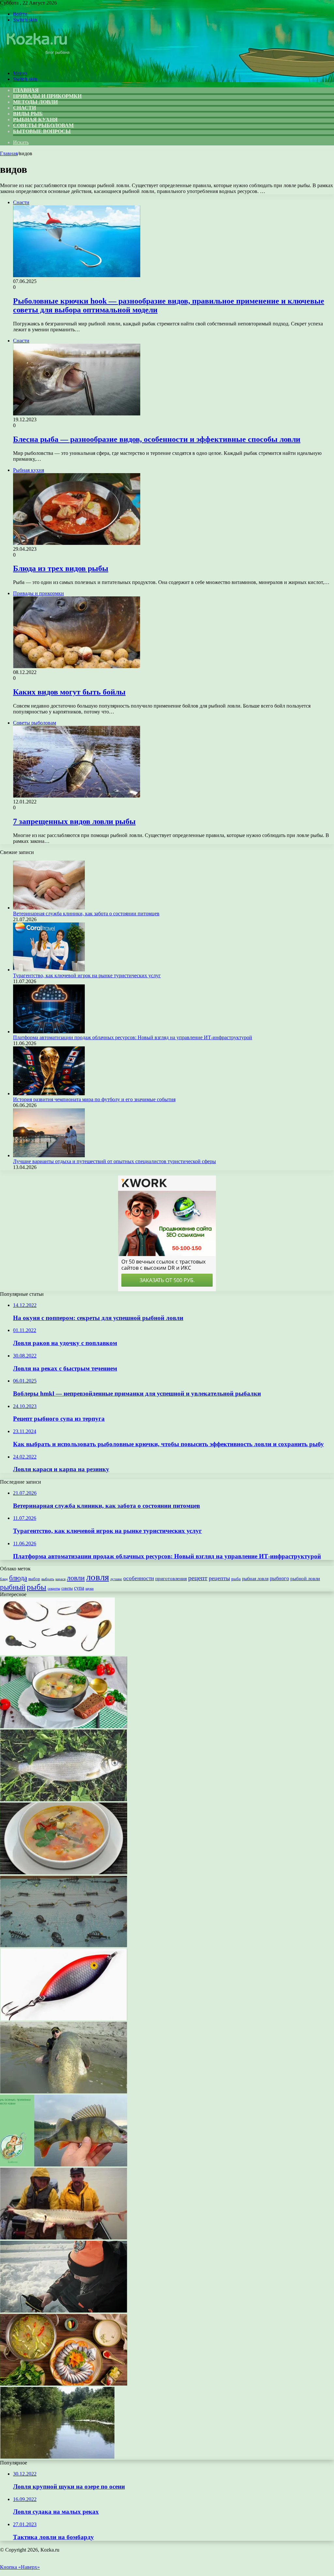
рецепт (198, 1578)
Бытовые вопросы (42, 131)
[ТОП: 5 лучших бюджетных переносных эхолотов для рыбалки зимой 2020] (64, 2311)
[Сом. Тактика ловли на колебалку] (64, 2092)
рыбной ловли (305, 1578)
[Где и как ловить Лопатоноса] (64, 2238)
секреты (54, 1588)
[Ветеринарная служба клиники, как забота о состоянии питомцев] (49, 908)
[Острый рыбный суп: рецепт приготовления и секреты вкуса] (64, 1872)
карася (61, 1579)
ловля (98, 1577)
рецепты (219, 1578)
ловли (76, 1578)
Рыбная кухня (35, 120)
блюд (4, 1579)
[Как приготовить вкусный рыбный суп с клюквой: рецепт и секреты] (64, 1726)
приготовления (171, 1579)
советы (67, 1588)
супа (79, 1588)
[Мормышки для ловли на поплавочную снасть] (57, 1653)
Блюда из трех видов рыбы (61, 568)
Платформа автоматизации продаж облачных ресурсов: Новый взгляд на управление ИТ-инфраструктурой (133, 1037)
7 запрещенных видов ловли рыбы (74, 821)
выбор (34, 1579)
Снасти (24, 108)
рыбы (37, 1587)
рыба (236, 1579)
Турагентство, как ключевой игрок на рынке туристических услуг (87, 975)
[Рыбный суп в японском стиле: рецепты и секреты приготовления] (64, 2384)
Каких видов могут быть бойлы (69, 692)
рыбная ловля (255, 1579)
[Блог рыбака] (37, 62)
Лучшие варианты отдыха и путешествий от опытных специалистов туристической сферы (114, 1161)
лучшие (116, 1579)
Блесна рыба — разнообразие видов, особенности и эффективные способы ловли (157, 439)
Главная (9, 153)
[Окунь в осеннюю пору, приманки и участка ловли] (64, 2165)
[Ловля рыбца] (64, 1799)
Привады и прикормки (47, 96)
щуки (90, 1588)
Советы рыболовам (43, 125)
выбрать (48, 1579)
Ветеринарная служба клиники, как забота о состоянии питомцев (86, 914)
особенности (139, 1578)
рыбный (13, 1587)
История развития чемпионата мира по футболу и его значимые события (94, 1099)
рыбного (279, 1579)
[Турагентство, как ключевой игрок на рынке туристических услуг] (49, 970)
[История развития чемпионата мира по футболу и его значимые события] (49, 1093)
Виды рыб (28, 114)
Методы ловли (35, 102)
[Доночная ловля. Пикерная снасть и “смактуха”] (64, 1946)
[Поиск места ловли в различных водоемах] (57, 2457)
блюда (18, 1578)
